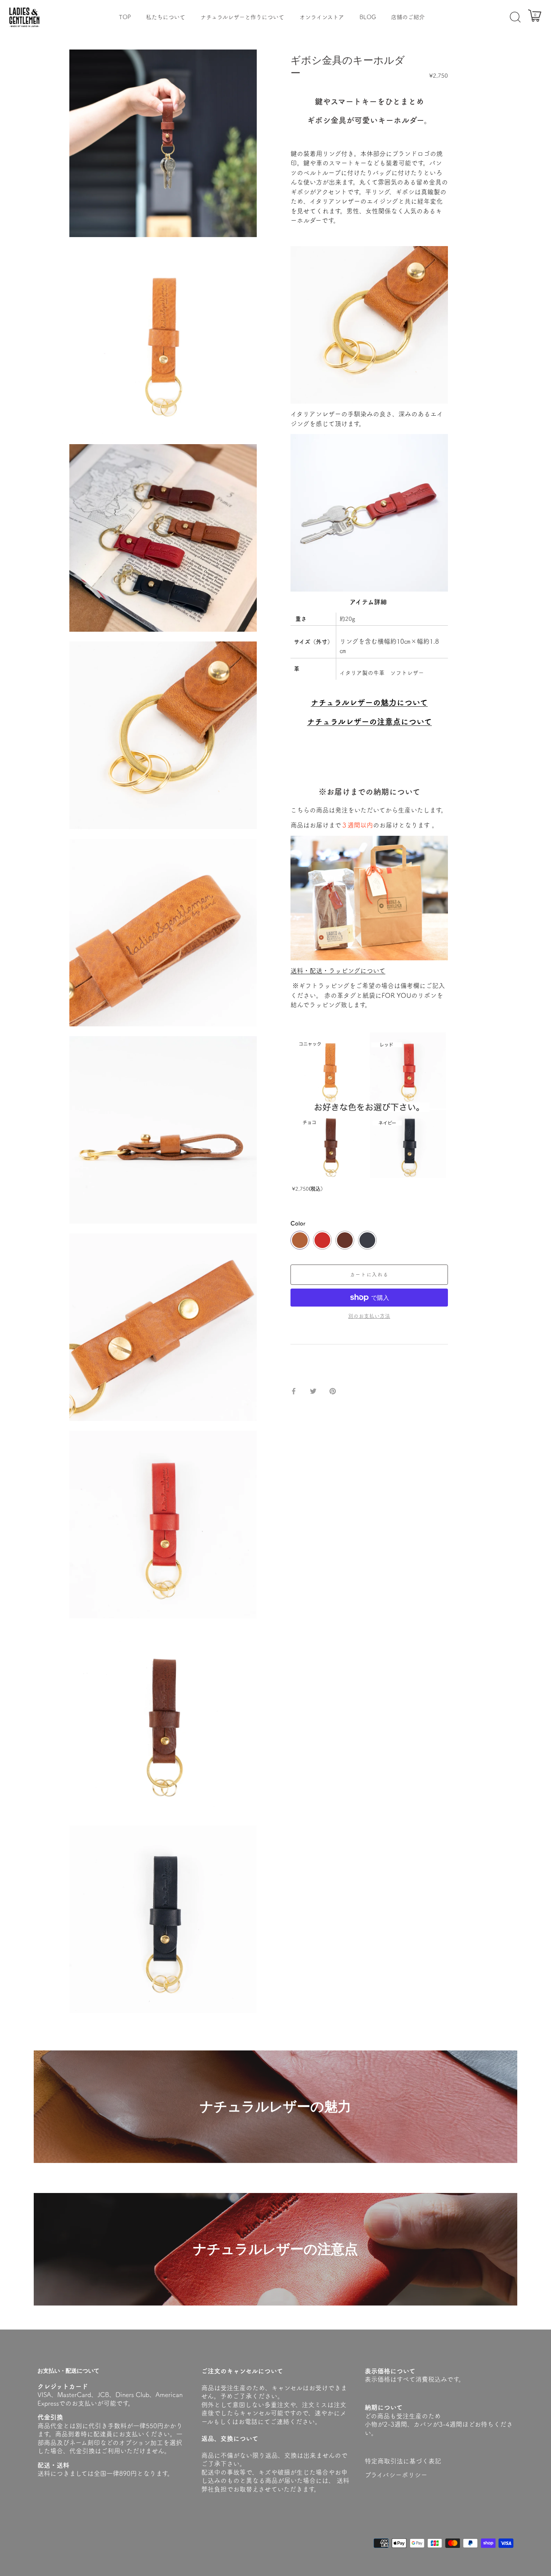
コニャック (300, 1240)
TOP (125, 17)
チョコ (345, 1240)
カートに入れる (369, 1274)
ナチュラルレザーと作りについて (242, 17)
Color (298, 1223)
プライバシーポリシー (396, 2475)
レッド (322, 1240)
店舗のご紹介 (408, 17)
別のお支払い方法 (369, 1316)
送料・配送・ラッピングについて (338, 971)
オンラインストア (322, 17)
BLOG (368, 17)
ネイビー (367, 1240)
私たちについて (165, 17)
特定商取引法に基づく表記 (403, 2461)
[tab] (294, 1364)
